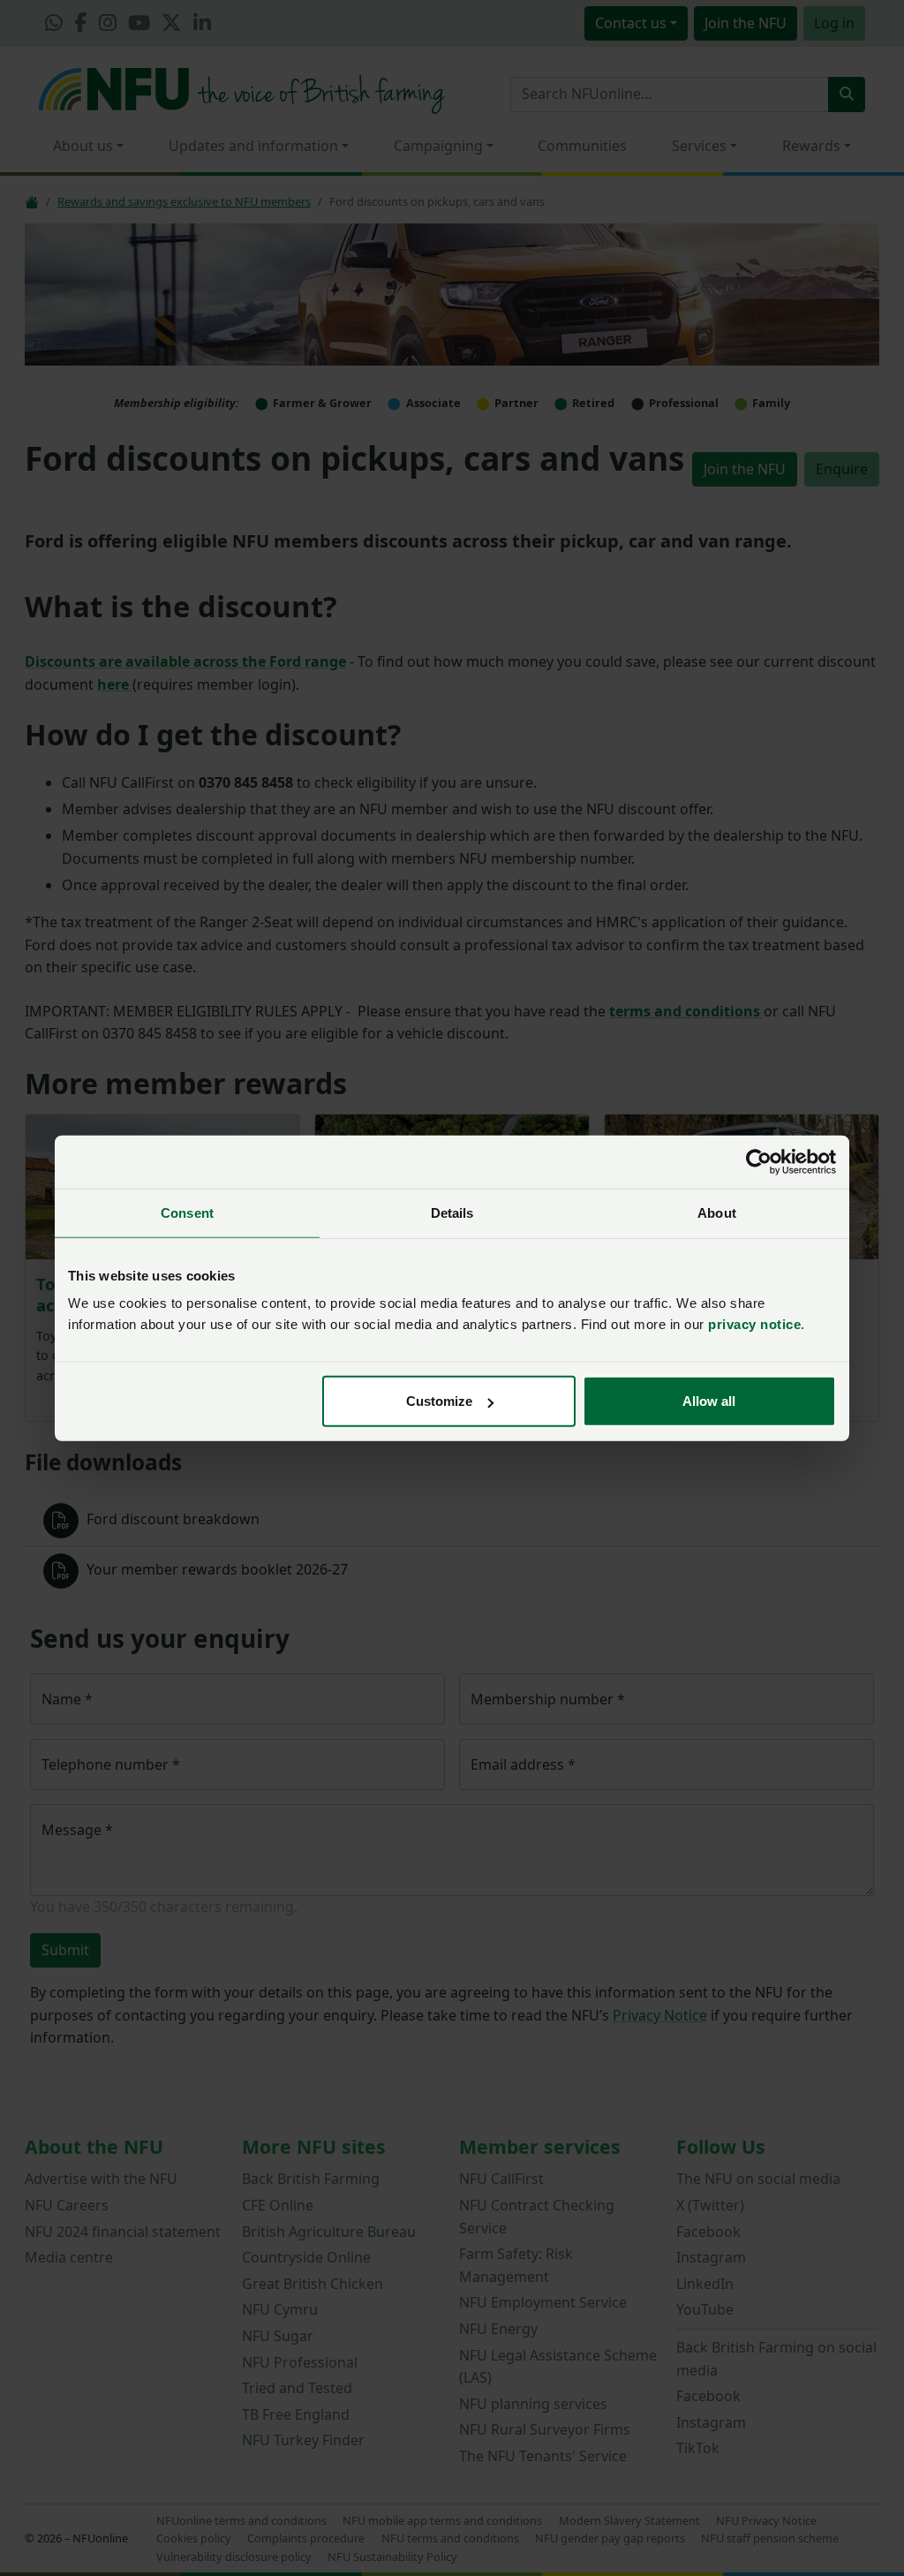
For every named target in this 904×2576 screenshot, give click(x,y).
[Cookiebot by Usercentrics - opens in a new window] (759, 1161)
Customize (439, 1401)
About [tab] (717, 1212)
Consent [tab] (187, 1212)
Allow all (709, 1401)
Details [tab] (452, 1212)
